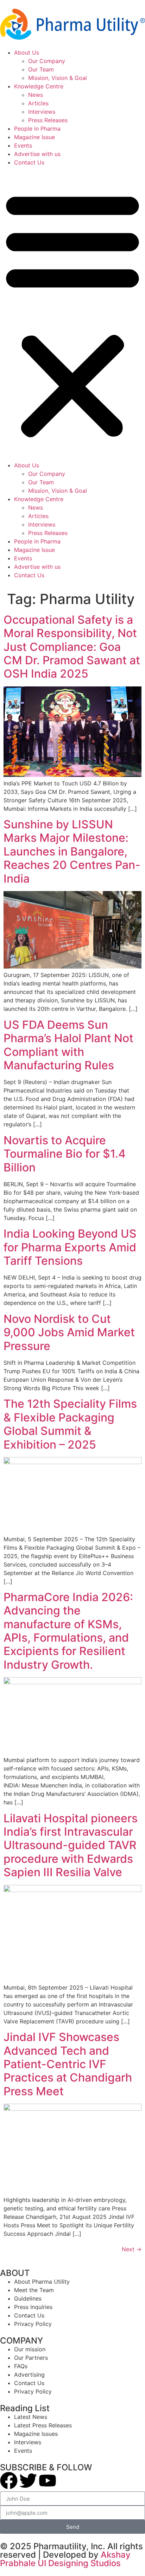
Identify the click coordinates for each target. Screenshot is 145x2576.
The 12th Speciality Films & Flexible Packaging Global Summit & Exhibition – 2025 (70, 1424)
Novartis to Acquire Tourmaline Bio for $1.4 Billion (65, 1154)
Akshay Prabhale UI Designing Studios (65, 2559)
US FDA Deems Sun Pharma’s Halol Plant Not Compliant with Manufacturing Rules (68, 1045)
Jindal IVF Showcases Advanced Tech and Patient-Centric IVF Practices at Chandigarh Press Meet (68, 2064)
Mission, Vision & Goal (58, 78)
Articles (38, 103)
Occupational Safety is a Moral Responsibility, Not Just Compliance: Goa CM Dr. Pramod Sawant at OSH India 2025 (72, 647)
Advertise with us (37, 154)
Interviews (42, 112)
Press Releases (48, 120)
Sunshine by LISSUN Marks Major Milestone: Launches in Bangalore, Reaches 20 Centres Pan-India (72, 851)
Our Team (41, 69)
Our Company (47, 61)
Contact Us (29, 162)
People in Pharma (37, 129)
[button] (72, 314)
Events (23, 145)
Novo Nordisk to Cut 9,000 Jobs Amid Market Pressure (69, 1332)
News (36, 95)
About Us (27, 52)
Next (132, 2249)
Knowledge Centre (39, 86)
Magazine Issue (34, 137)
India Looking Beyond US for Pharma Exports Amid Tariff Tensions (70, 1247)
